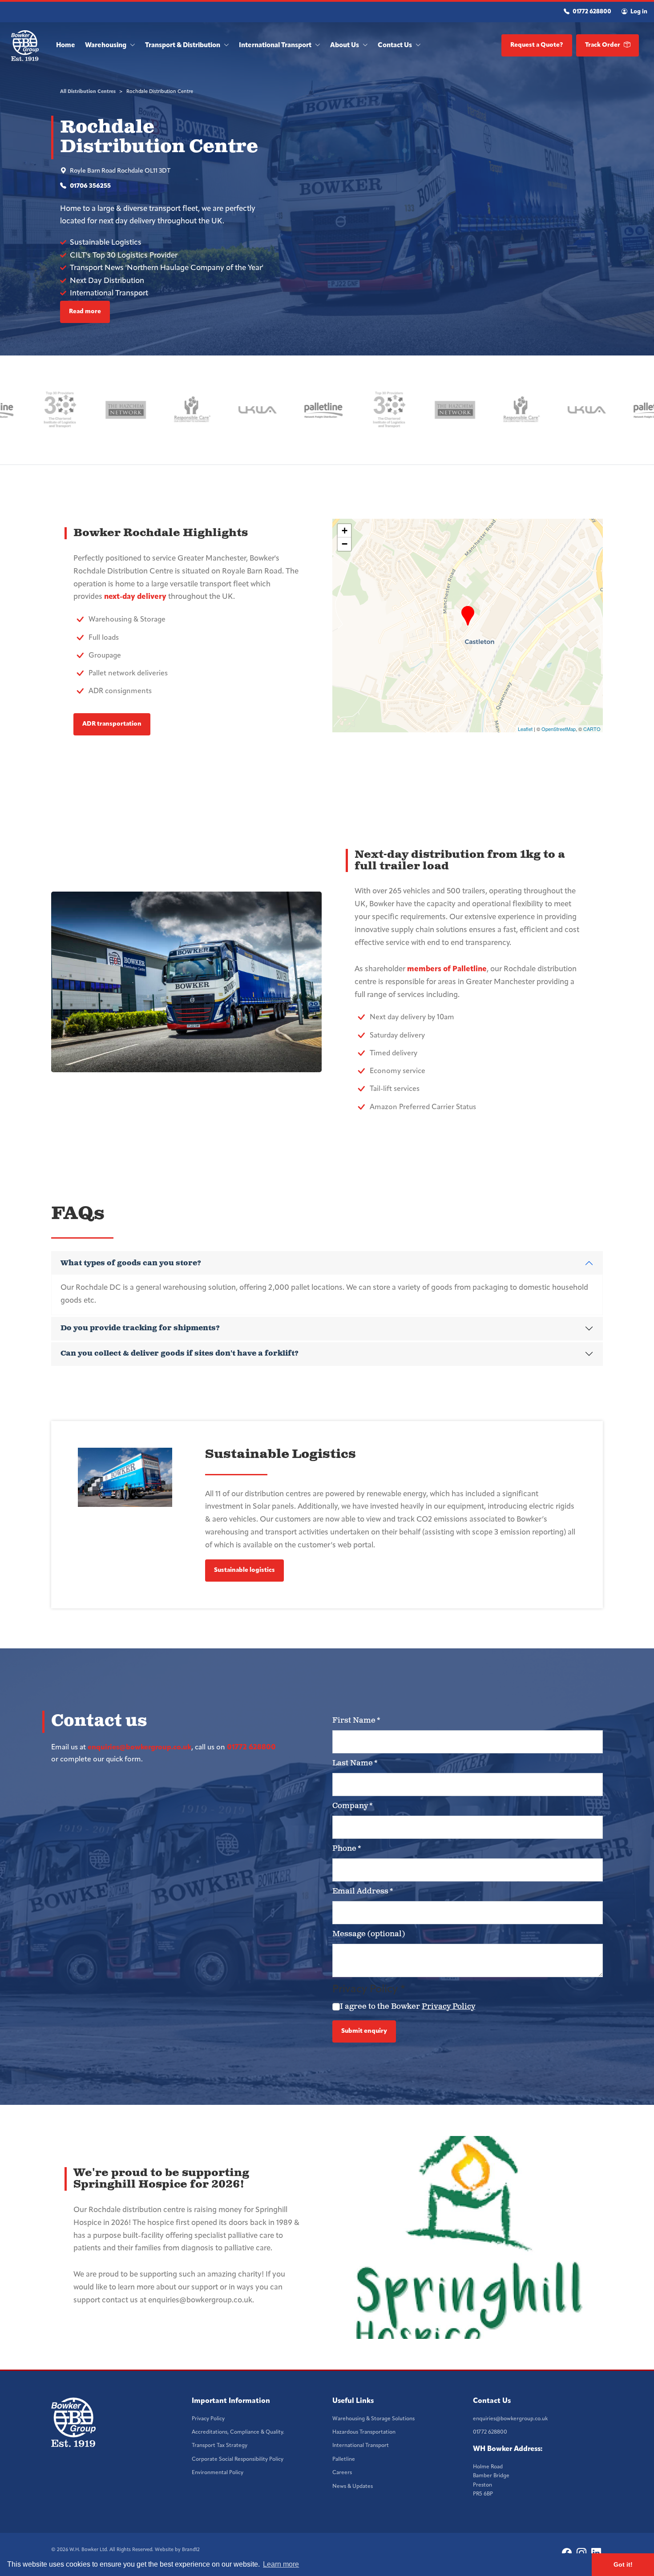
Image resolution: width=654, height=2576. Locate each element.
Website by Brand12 (177, 2550)
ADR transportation (112, 724)
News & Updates (353, 2487)
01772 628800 (591, 12)
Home (66, 46)
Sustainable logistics (244, 1570)
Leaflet (525, 729)
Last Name (355, 1763)
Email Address (363, 1891)
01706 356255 (90, 186)
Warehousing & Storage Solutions (373, 2419)
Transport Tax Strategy (220, 2446)
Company (353, 1806)
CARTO (592, 729)
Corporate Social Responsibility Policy (238, 2459)
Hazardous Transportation (364, 2432)
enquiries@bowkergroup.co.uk (139, 1748)
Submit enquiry (364, 2031)
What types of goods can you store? (131, 1263)
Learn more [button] (281, 2564)
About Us (345, 46)
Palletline (344, 2459)
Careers (342, 2473)
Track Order (603, 45)
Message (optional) (369, 1934)
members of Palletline (447, 969)
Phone (347, 1849)
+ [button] (345, 531)
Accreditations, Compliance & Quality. (238, 2432)
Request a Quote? (537, 45)
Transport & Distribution (183, 46)
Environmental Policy (218, 2473)
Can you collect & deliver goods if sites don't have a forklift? (180, 1354)
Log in (638, 12)
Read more (85, 312)
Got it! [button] (623, 2564)
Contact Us (396, 46)
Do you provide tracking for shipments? (140, 1328)
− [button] (345, 544)
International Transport (276, 46)
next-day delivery (135, 597)
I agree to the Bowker (408, 2007)
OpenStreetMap (559, 729)
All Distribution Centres (88, 92)
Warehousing (106, 46)
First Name (356, 1720)
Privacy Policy (448, 2007)
